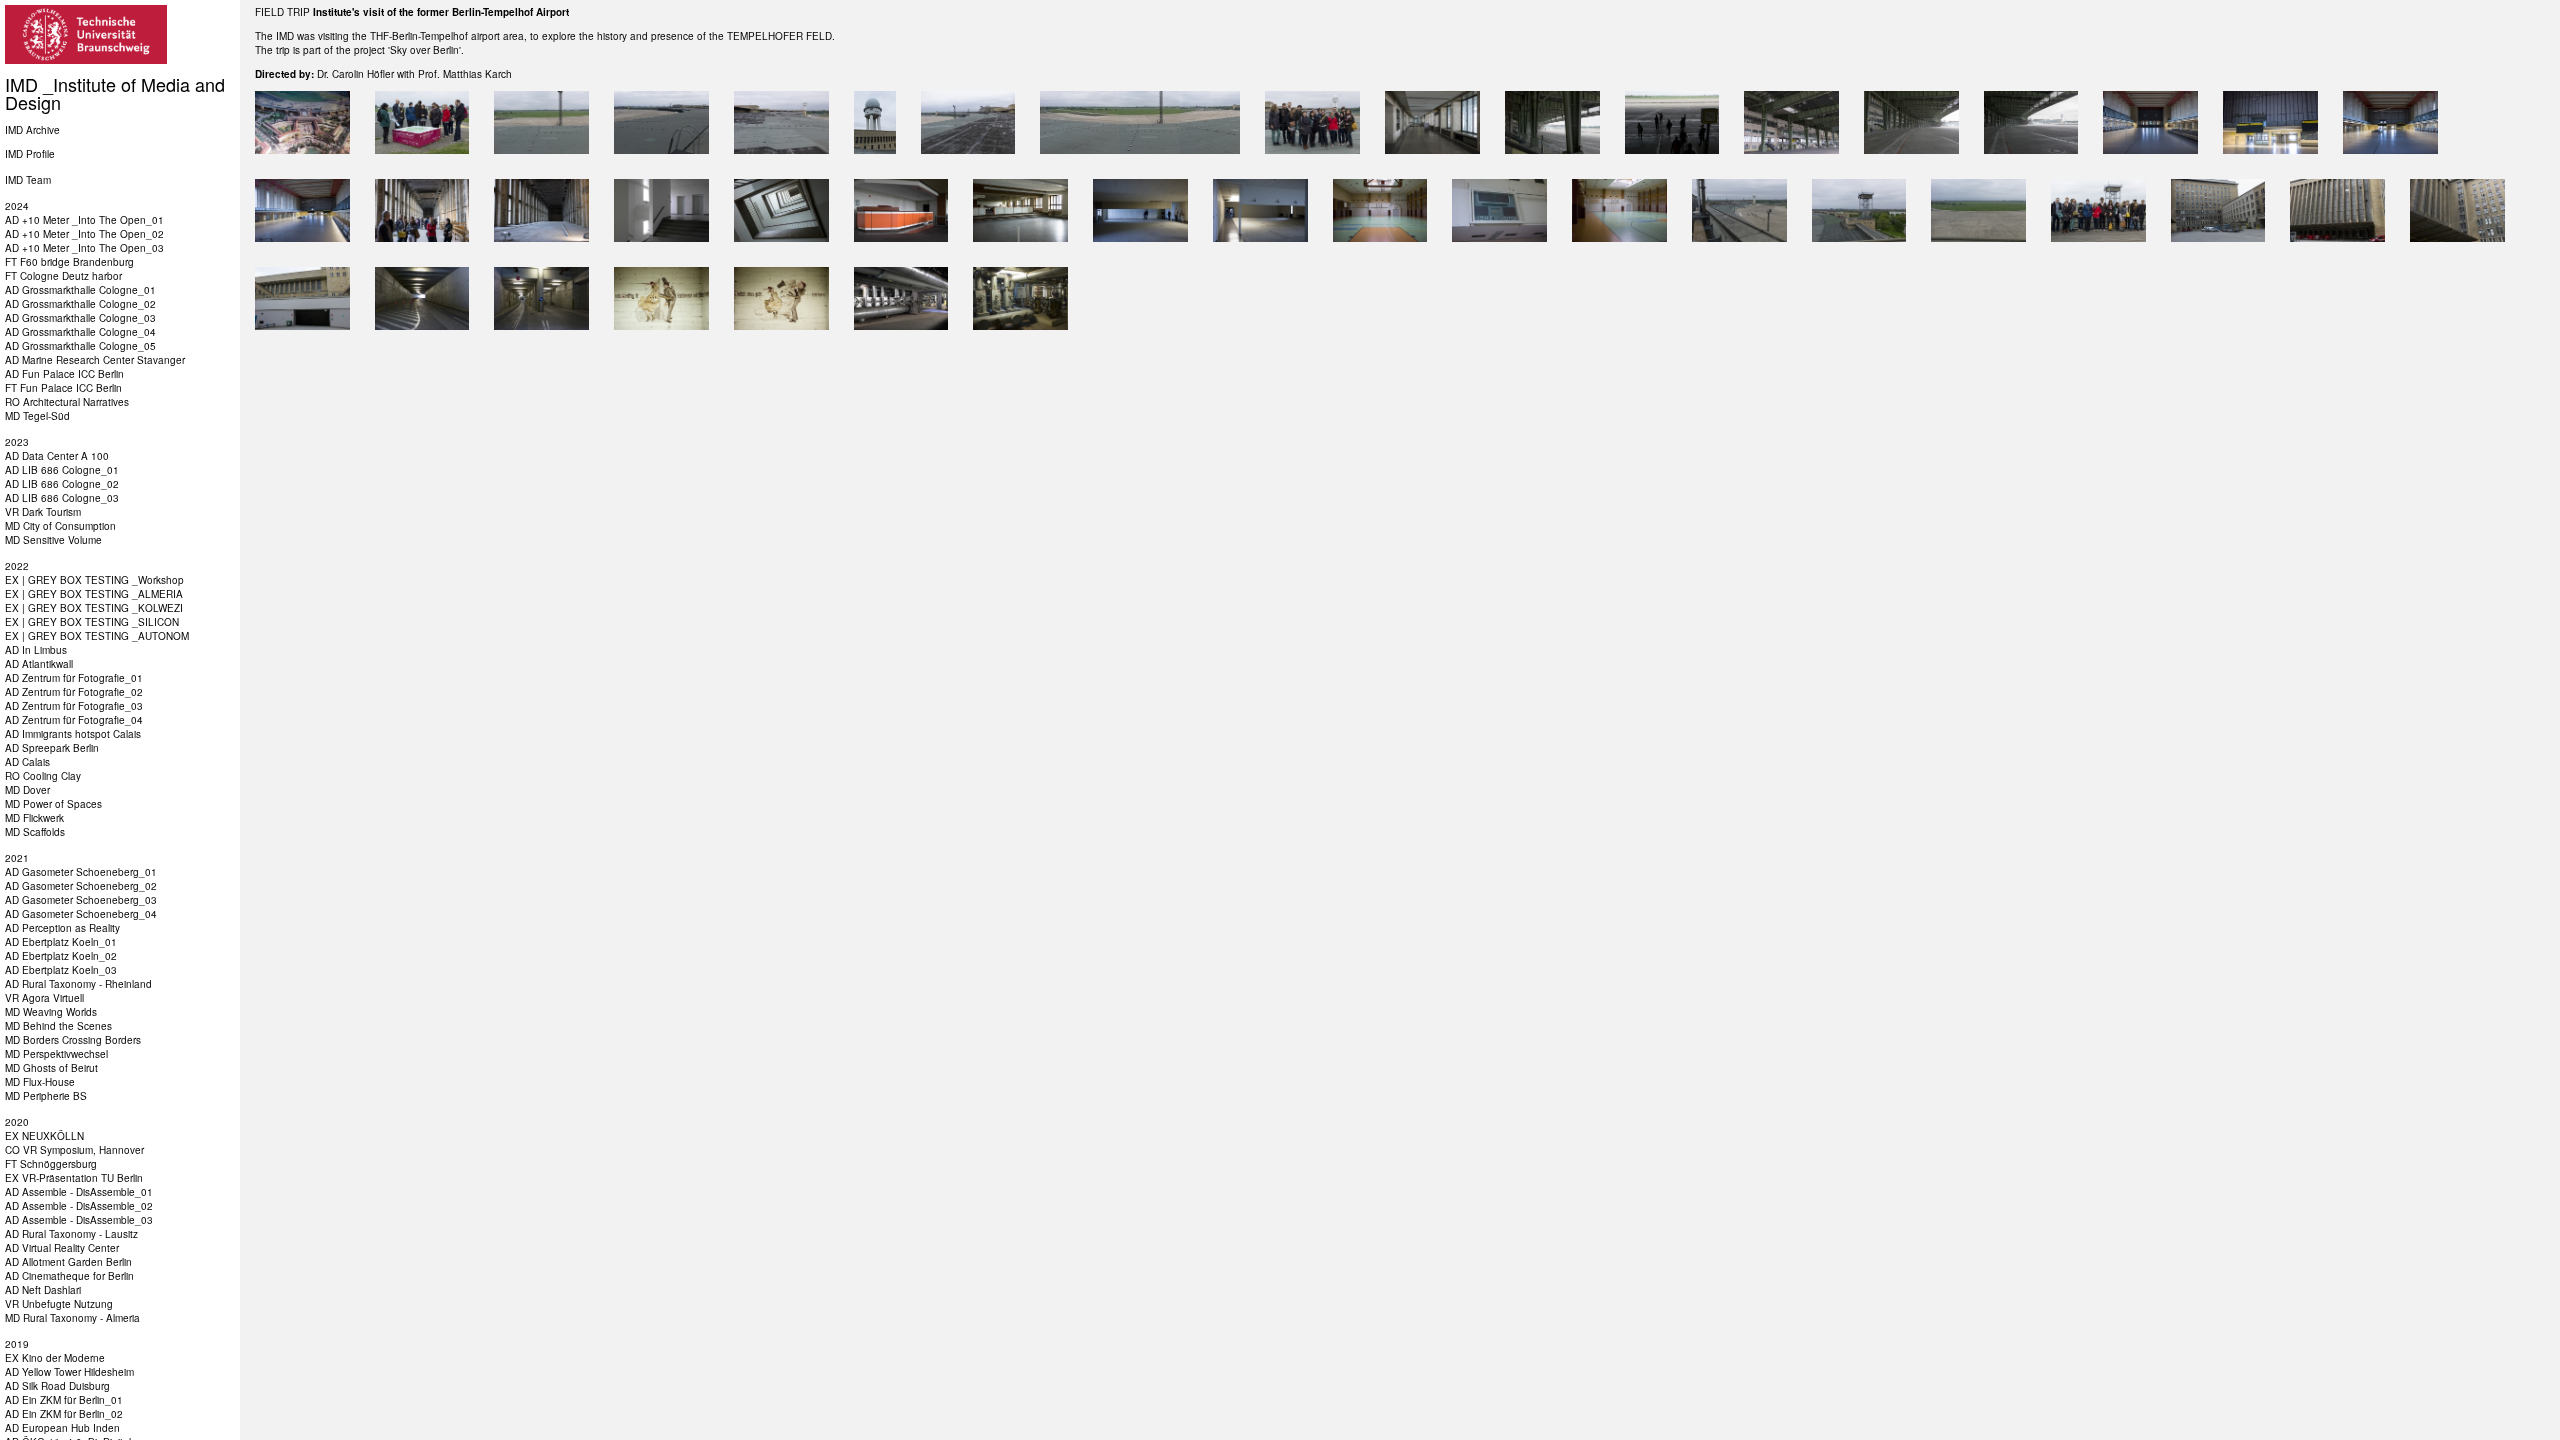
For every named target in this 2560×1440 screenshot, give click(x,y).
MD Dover (27, 790)
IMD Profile (30, 154)
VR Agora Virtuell (44, 998)
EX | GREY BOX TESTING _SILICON (92, 622)
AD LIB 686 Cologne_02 (62, 484)
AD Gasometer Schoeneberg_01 (81, 872)
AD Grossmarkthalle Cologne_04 (80, 332)
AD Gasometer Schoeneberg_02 (81, 886)
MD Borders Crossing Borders (73, 1040)
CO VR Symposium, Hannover (74, 1150)
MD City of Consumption (60, 526)
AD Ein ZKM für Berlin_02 (64, 1414)
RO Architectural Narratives (67, 402)
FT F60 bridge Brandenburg (69, 262)
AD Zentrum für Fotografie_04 (74, 720)
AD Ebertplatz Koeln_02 (61, 956)
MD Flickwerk (34, 818)
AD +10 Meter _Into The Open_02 (84, 234)
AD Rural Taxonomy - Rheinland (78, 984)
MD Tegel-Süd (37, 416)
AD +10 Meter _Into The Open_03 (84, 248)
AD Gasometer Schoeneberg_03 (81, 900)
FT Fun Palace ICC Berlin (63, 388)
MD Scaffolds (35, 832)
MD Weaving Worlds (51, 1012)
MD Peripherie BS (46, 1096)
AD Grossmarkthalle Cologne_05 (80, 346)
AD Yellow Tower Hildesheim (69, 1372)
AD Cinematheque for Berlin (69, 1276)
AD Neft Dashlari (43, 1290)
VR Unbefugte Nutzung (59, 1304)
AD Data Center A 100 (57, 456)
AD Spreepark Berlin (52, 748)
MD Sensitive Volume (53, 540)
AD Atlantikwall (39, 664)
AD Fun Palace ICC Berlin (64, 374)
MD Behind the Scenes (58, 1026)
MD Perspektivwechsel (56, 1054)
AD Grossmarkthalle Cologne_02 (80, 304)
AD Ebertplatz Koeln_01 (61, 942)
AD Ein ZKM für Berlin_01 (64, 1400)
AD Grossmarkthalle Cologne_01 (80, 290)
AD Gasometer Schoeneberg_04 (81, 914)
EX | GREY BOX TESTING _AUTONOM (97, 636)
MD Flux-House (40, 1082)
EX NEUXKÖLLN (44, 1136)
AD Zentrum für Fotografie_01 (74, 678)
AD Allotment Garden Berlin (68, 1262)
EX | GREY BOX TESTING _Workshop (94, 580)
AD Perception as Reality (62, 928)
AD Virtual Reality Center (62, 1248)
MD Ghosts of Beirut (51, 1068)
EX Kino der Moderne (55, 1358)
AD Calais (27, 762)
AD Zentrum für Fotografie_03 (74, 706)
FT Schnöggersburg (51, 1164)
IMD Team (28, 180)
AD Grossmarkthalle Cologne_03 (80, 318)
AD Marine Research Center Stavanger (95, 360)
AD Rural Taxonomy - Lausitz (71, 1234)
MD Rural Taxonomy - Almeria (72, 1318)
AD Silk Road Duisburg (57, 1386)
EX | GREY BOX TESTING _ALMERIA (94, 594)
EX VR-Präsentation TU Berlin (74, 1178)
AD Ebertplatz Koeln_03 (61, 970)
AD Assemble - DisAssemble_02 (79, 1206)
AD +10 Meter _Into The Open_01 (84, 220)
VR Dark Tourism (43, 512)
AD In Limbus (36, 650)
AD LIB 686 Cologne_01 (62, 470)
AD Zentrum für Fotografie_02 (74, 692)
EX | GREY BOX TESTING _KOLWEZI (94, 608)
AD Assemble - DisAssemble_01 (79, 1192)
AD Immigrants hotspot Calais (73, 734)
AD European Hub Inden (62, 1428)
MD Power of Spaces (53, 804)
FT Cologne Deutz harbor (63, 276)
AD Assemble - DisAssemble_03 (79, 1220)
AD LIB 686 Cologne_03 (62, 498)
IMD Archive (32, 130)
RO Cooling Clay (43, 776)
